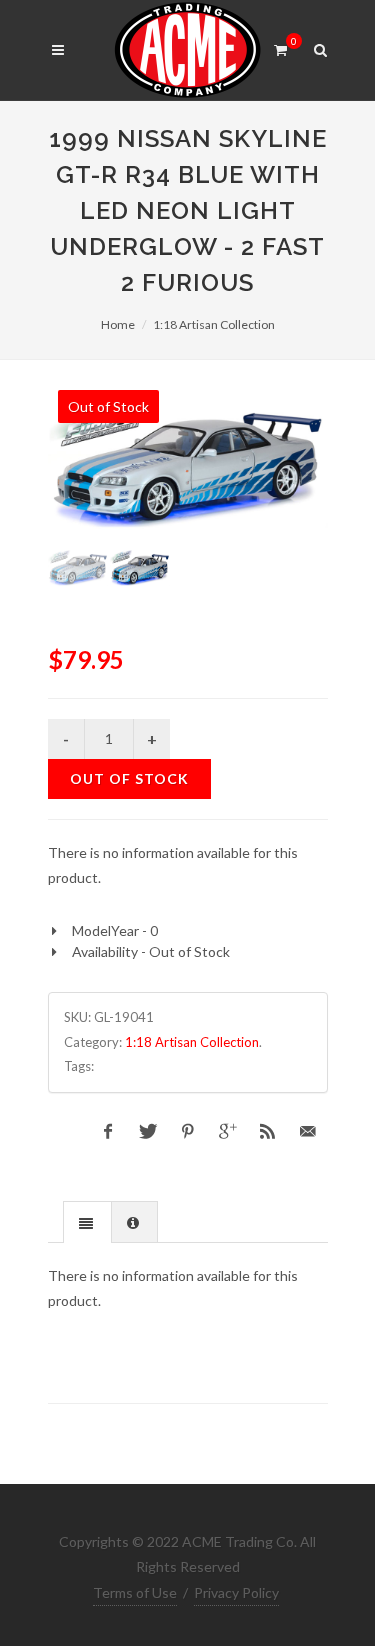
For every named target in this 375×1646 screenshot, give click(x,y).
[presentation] (87, 1223)
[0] (281, 47)
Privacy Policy (236, 1592)
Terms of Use (135, 1592)
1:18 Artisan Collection (214, 324)
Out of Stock (129, 778)
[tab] (87, 1221)
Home (118, 324)
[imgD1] (188, 461)
